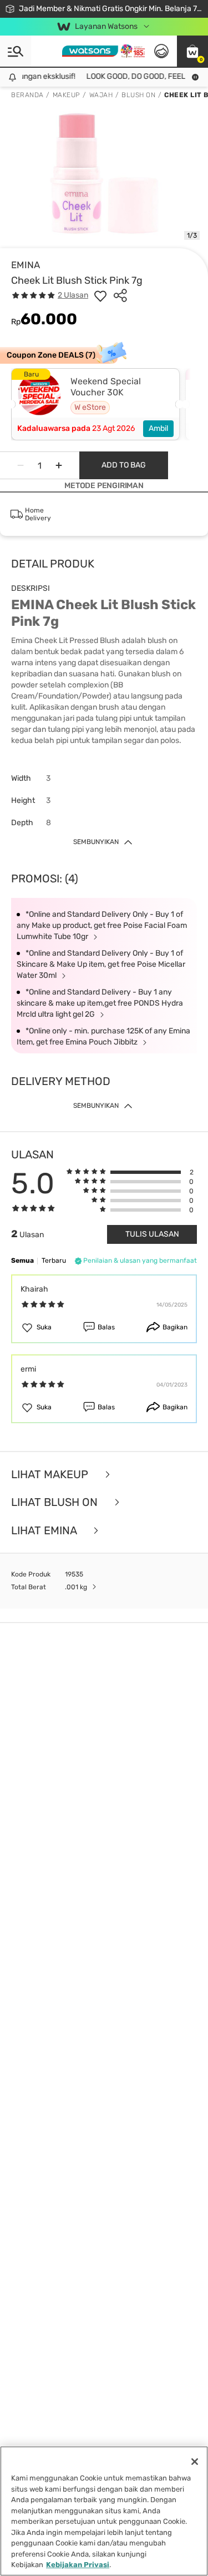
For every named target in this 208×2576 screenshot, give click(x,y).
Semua (22, 1261)
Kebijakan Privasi (78, 2565)
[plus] (59, 465)
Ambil (158, 428)
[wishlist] (100, 295)
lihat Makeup (51, 1475)
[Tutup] (195, 2462)
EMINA (26, 265)
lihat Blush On (56, 1502)
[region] (104, 2511)
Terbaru (54, 1261)
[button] (192, 51)
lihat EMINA (45, 1531)
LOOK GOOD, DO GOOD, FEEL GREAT (142, 76)
